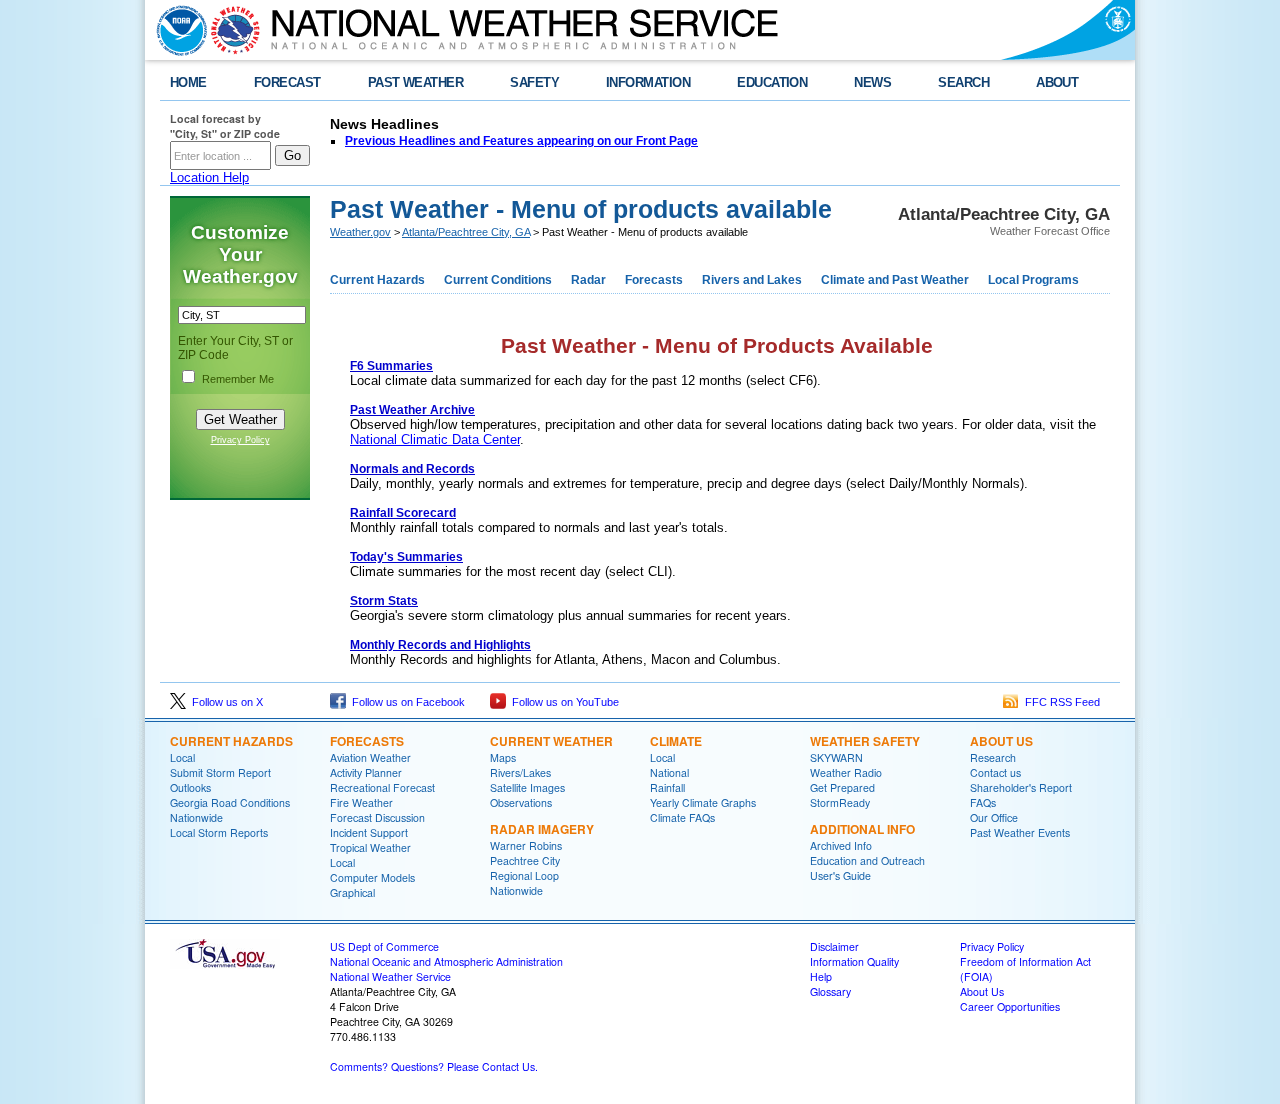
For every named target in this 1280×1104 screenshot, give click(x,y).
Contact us (995, 772)
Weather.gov (360, 232)
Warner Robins (526, 845)
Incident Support (369, 832)
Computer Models (372, 877)
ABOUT (1057, 82)
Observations (521, 802)
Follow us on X (224, 702)
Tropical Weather (370, 847)
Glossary (830, 991)
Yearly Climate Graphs (703, 802)
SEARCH (963, 82)
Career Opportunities (1010, 1006)
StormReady (840, 802)
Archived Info (841, 845)
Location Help (209, 177)
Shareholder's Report (1021, 787)
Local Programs (1033, 280)
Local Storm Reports (219, 832)
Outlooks (190, 787)
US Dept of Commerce (384, 946)
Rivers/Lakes (520, 772)
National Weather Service (390, 976)
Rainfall (667, 787)
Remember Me (238, 379)
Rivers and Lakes (752, 280)
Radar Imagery (542, 829)
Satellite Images (527, 787)
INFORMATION (648, 82)
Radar (588, 280)
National (669, 772)
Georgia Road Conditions (230, 802)
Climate (676, 741)
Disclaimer (834, 946)
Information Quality (854, 961)
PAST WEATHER (416, 82)
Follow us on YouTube (562, 702)
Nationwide (196, 817)
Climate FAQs (682, 817)
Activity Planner (366, 772)
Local (182, 757)
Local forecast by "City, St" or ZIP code (225, 126)
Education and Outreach (867, 860)
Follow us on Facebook (405, 702)
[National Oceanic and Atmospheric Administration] (177, 30)
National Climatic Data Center (435, 439)
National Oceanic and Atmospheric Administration (446, 961)
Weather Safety (865, 741)
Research (993, 757)
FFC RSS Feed (1059, 702)
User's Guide (840, 875)
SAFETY (534, 82)
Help (821, 976)
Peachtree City (525, 860)
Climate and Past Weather (895, 280)
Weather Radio (846, 772)
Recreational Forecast (382, 787)
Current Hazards (377, 280)
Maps (503, 757)
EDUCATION (772, 82)
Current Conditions (498, 280)
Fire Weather (361, 802)
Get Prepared (842, 787)
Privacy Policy (240, 440)
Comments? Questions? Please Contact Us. (434, 1066)
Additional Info (862, 829)
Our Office (994, 817)
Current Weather (551, 741)
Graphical (352, 892)
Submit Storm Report (220, 772)
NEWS (872, 82)
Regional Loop (524, 875)
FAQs (983, 802)
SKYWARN (836, 757)
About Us (1001, 741)
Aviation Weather (370, 757)
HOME (188, 82)
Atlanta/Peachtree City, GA (466, 232)
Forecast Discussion (377, 817)
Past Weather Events (1020, 832)
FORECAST (287, 82)
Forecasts (654, 280)
